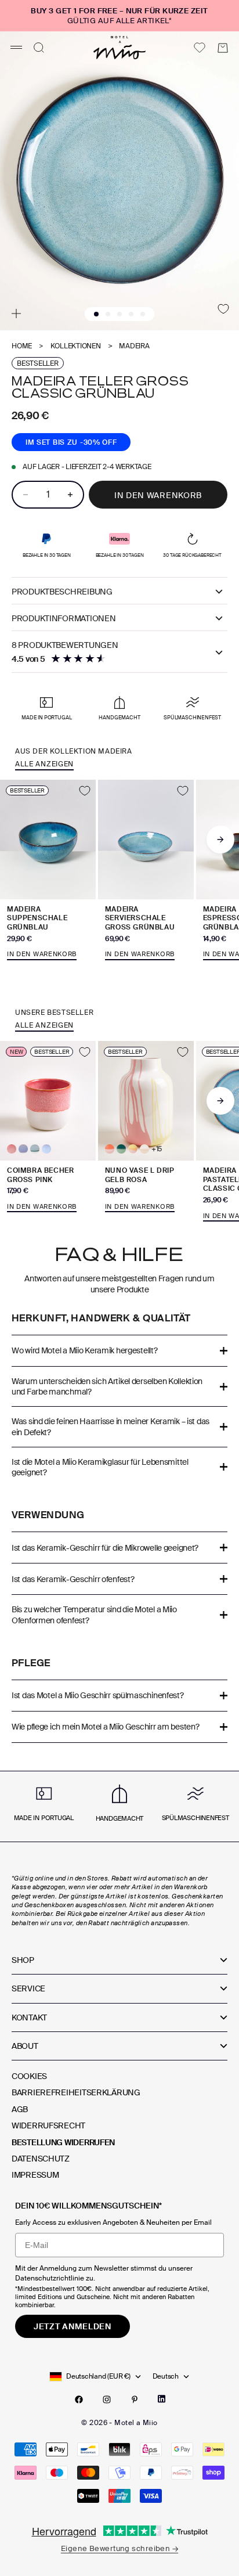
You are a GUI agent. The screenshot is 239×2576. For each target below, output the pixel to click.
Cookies (29, 2076)
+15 (157, 1149)
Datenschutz (41, 2159)
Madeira (134, 346)
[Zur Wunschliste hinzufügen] (223, 309)
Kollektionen (76, 346)
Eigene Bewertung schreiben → (119, 2548)
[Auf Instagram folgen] (107, 2400)
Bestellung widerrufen (63, 2142)
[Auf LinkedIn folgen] (162, 2399)
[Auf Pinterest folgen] (135, 2400)
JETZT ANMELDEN (73, 2326)
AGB (20, 2109)
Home (22, 346)
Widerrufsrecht (48, 2125)
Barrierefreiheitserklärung (76, 2092)
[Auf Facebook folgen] (79, 2400)
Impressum (35, 2175)
